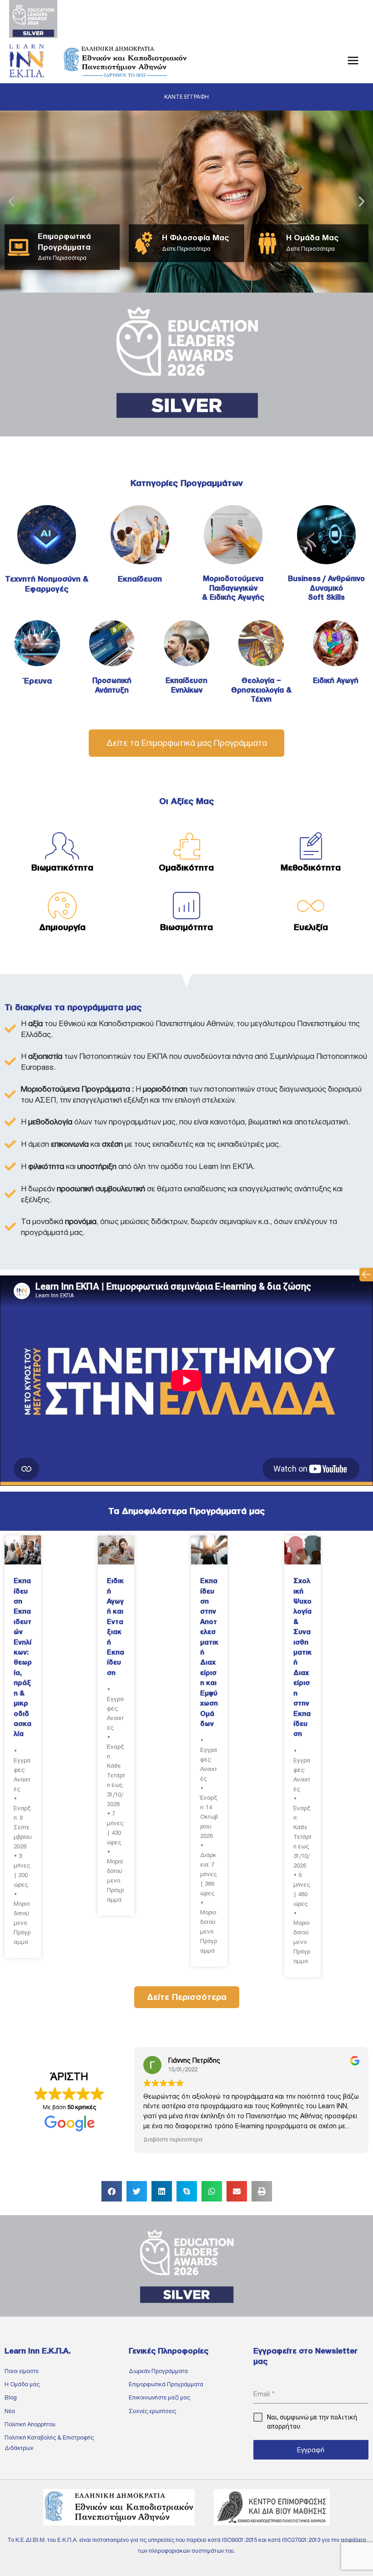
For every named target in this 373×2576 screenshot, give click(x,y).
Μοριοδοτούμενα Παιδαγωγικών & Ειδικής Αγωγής (233, 588)
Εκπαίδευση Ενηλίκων (186, 685)
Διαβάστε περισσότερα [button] (173, 2139)
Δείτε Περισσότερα (62, 258)
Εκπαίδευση (140, 579)
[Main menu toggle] (353, 61)
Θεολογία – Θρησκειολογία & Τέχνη (261, 690)
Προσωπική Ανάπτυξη (112, 685)
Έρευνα (38, 681)
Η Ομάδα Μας (312, 238)
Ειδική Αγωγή (336, 681)
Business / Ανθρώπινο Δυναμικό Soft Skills (326, 588)
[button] (366, 1275)
